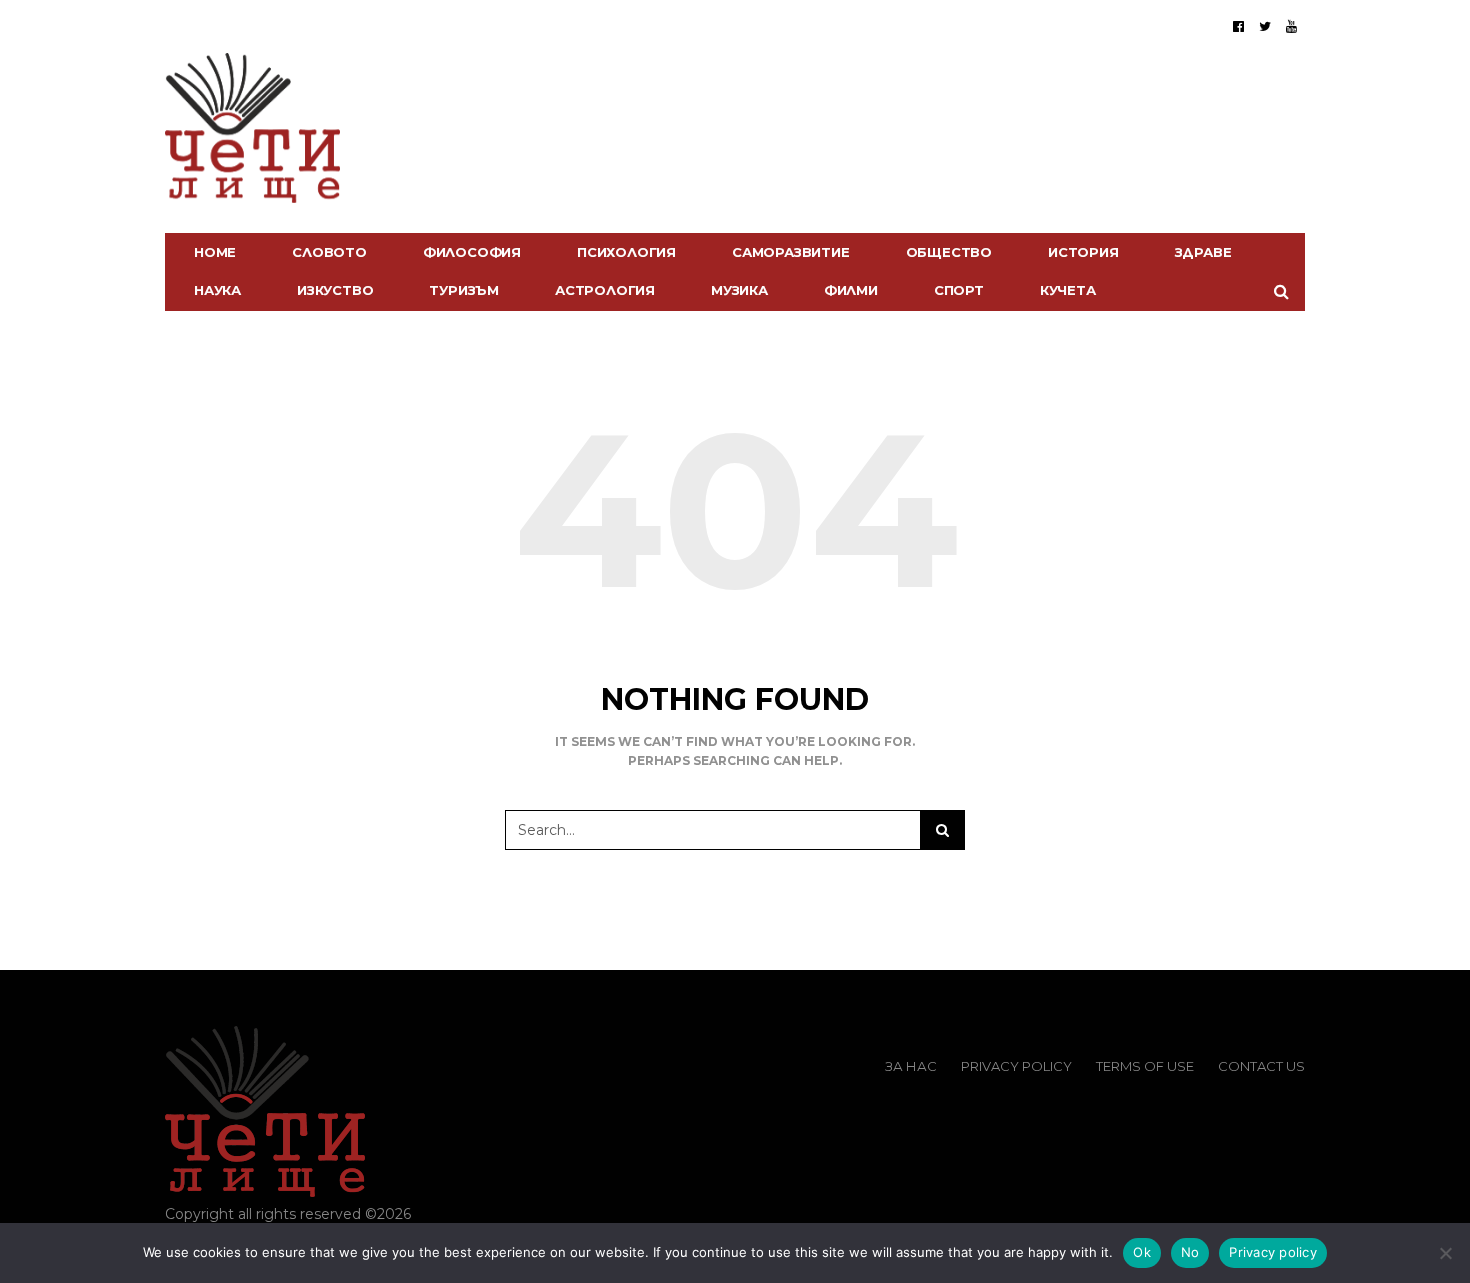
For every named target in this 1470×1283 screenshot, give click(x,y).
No (1190, 1252)
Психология (626, 252)
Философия (472, 252)
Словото (329, 252)
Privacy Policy (1016, 1066)
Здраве (1203, 252)
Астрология (605, 290)
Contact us (1261, 1066)
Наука (217, 290)
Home (215, 252)
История (1083, 252)
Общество (949, 252)
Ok (1142, 1252)
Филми (851, 290)
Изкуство (335, 290)
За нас (911, 1066)
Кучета (1068, 290)
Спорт (959, 290)
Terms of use (1145, 1066)
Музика (739, 290)
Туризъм (464, 290)
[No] (1445, 1253)
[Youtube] (1291, 26)
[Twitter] (1265, 26)
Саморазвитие (791, 252)
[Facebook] (1238, 26)
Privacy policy (1273, 1252)
